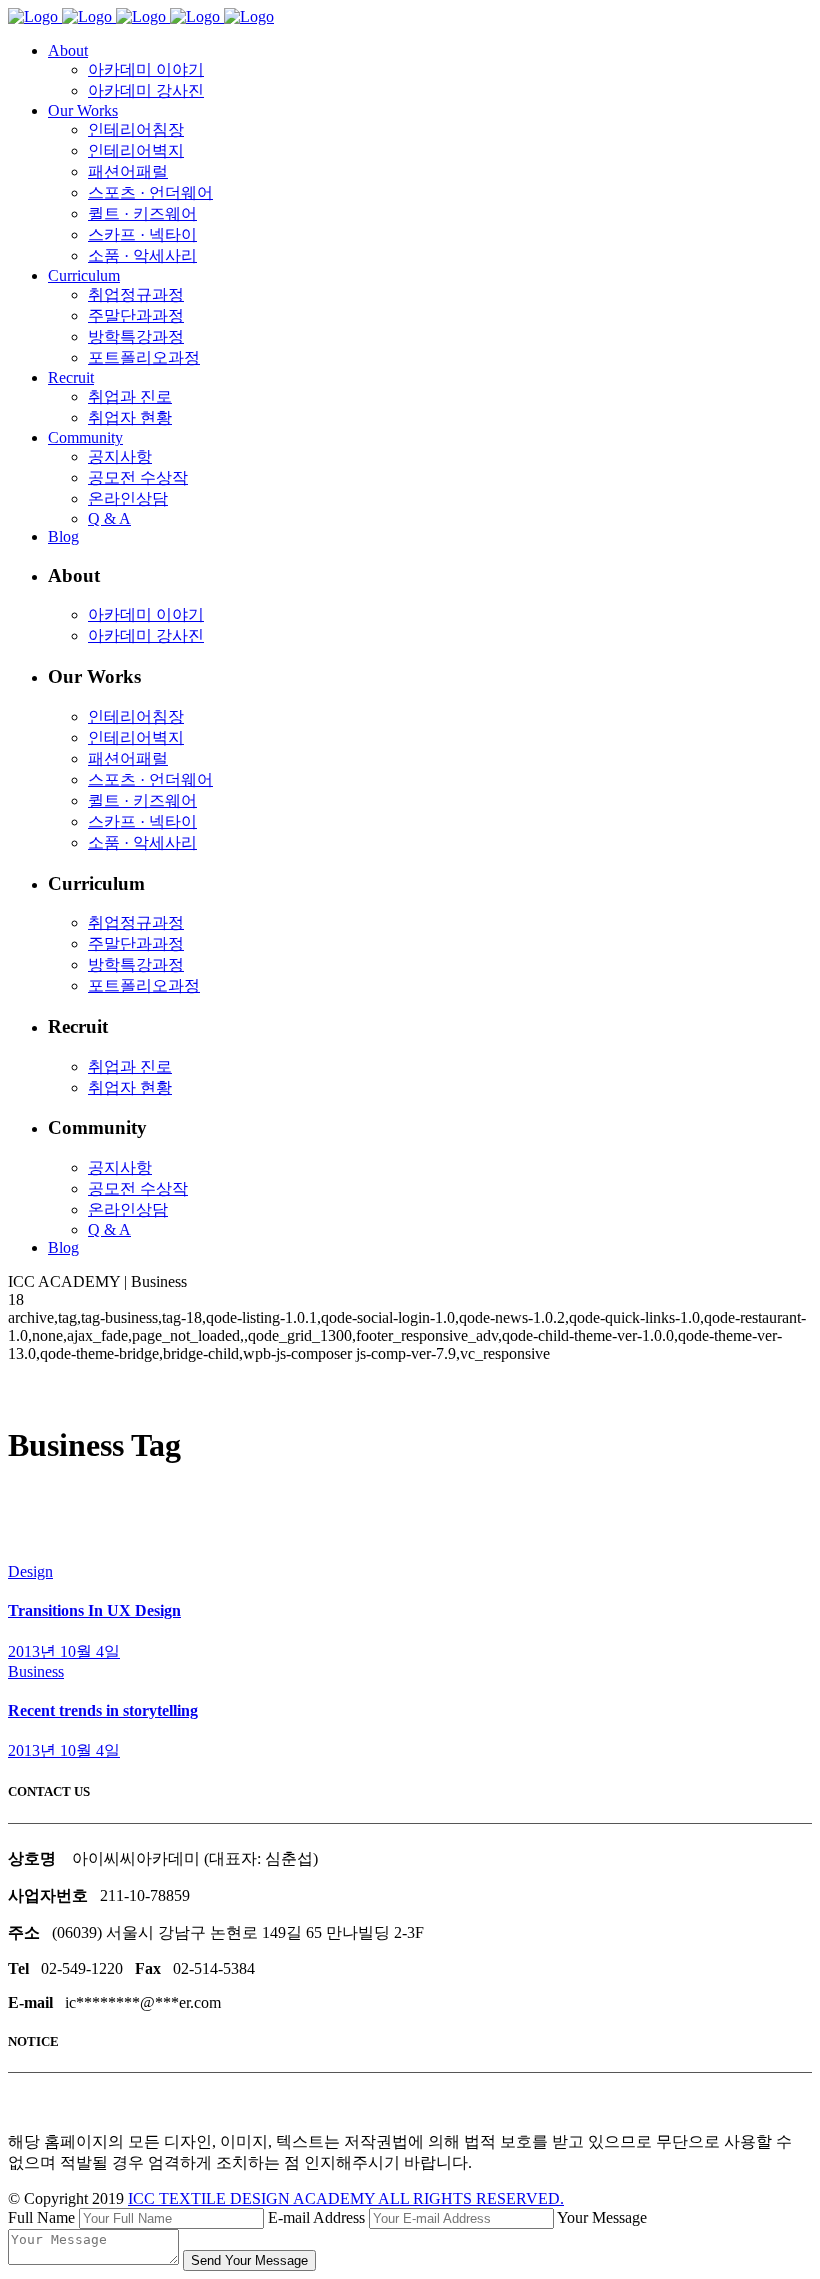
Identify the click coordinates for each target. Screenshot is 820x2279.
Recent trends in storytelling (103, 1710)
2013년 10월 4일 (64, 1651)
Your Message (602, 2217)
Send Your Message (249, 2260)
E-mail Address (316, 2217)
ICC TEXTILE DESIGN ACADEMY (346, 2198)
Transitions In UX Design (94, 1610)
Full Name (41, 2217)
